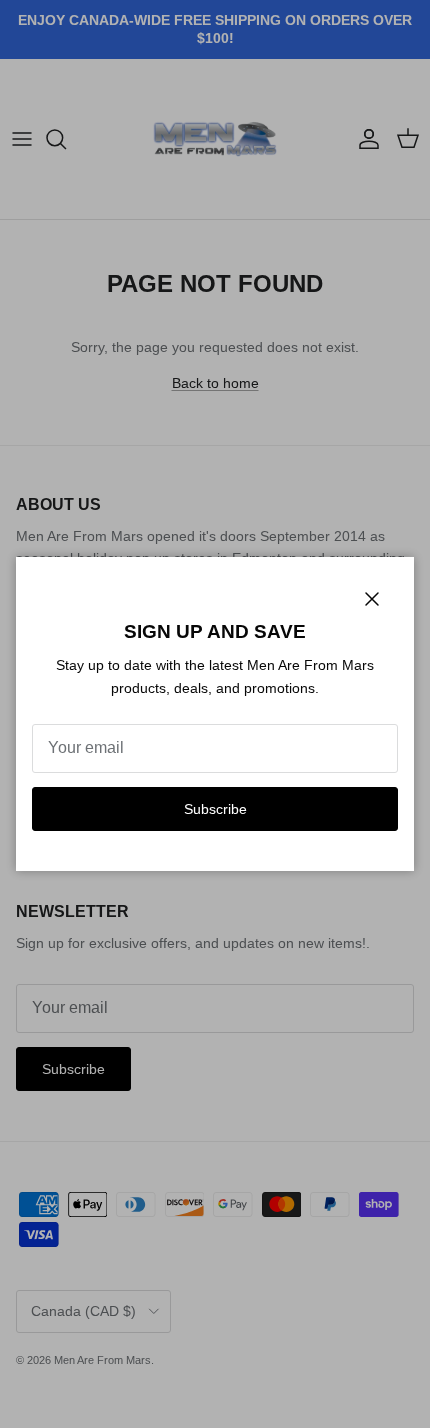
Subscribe (215, 809)
